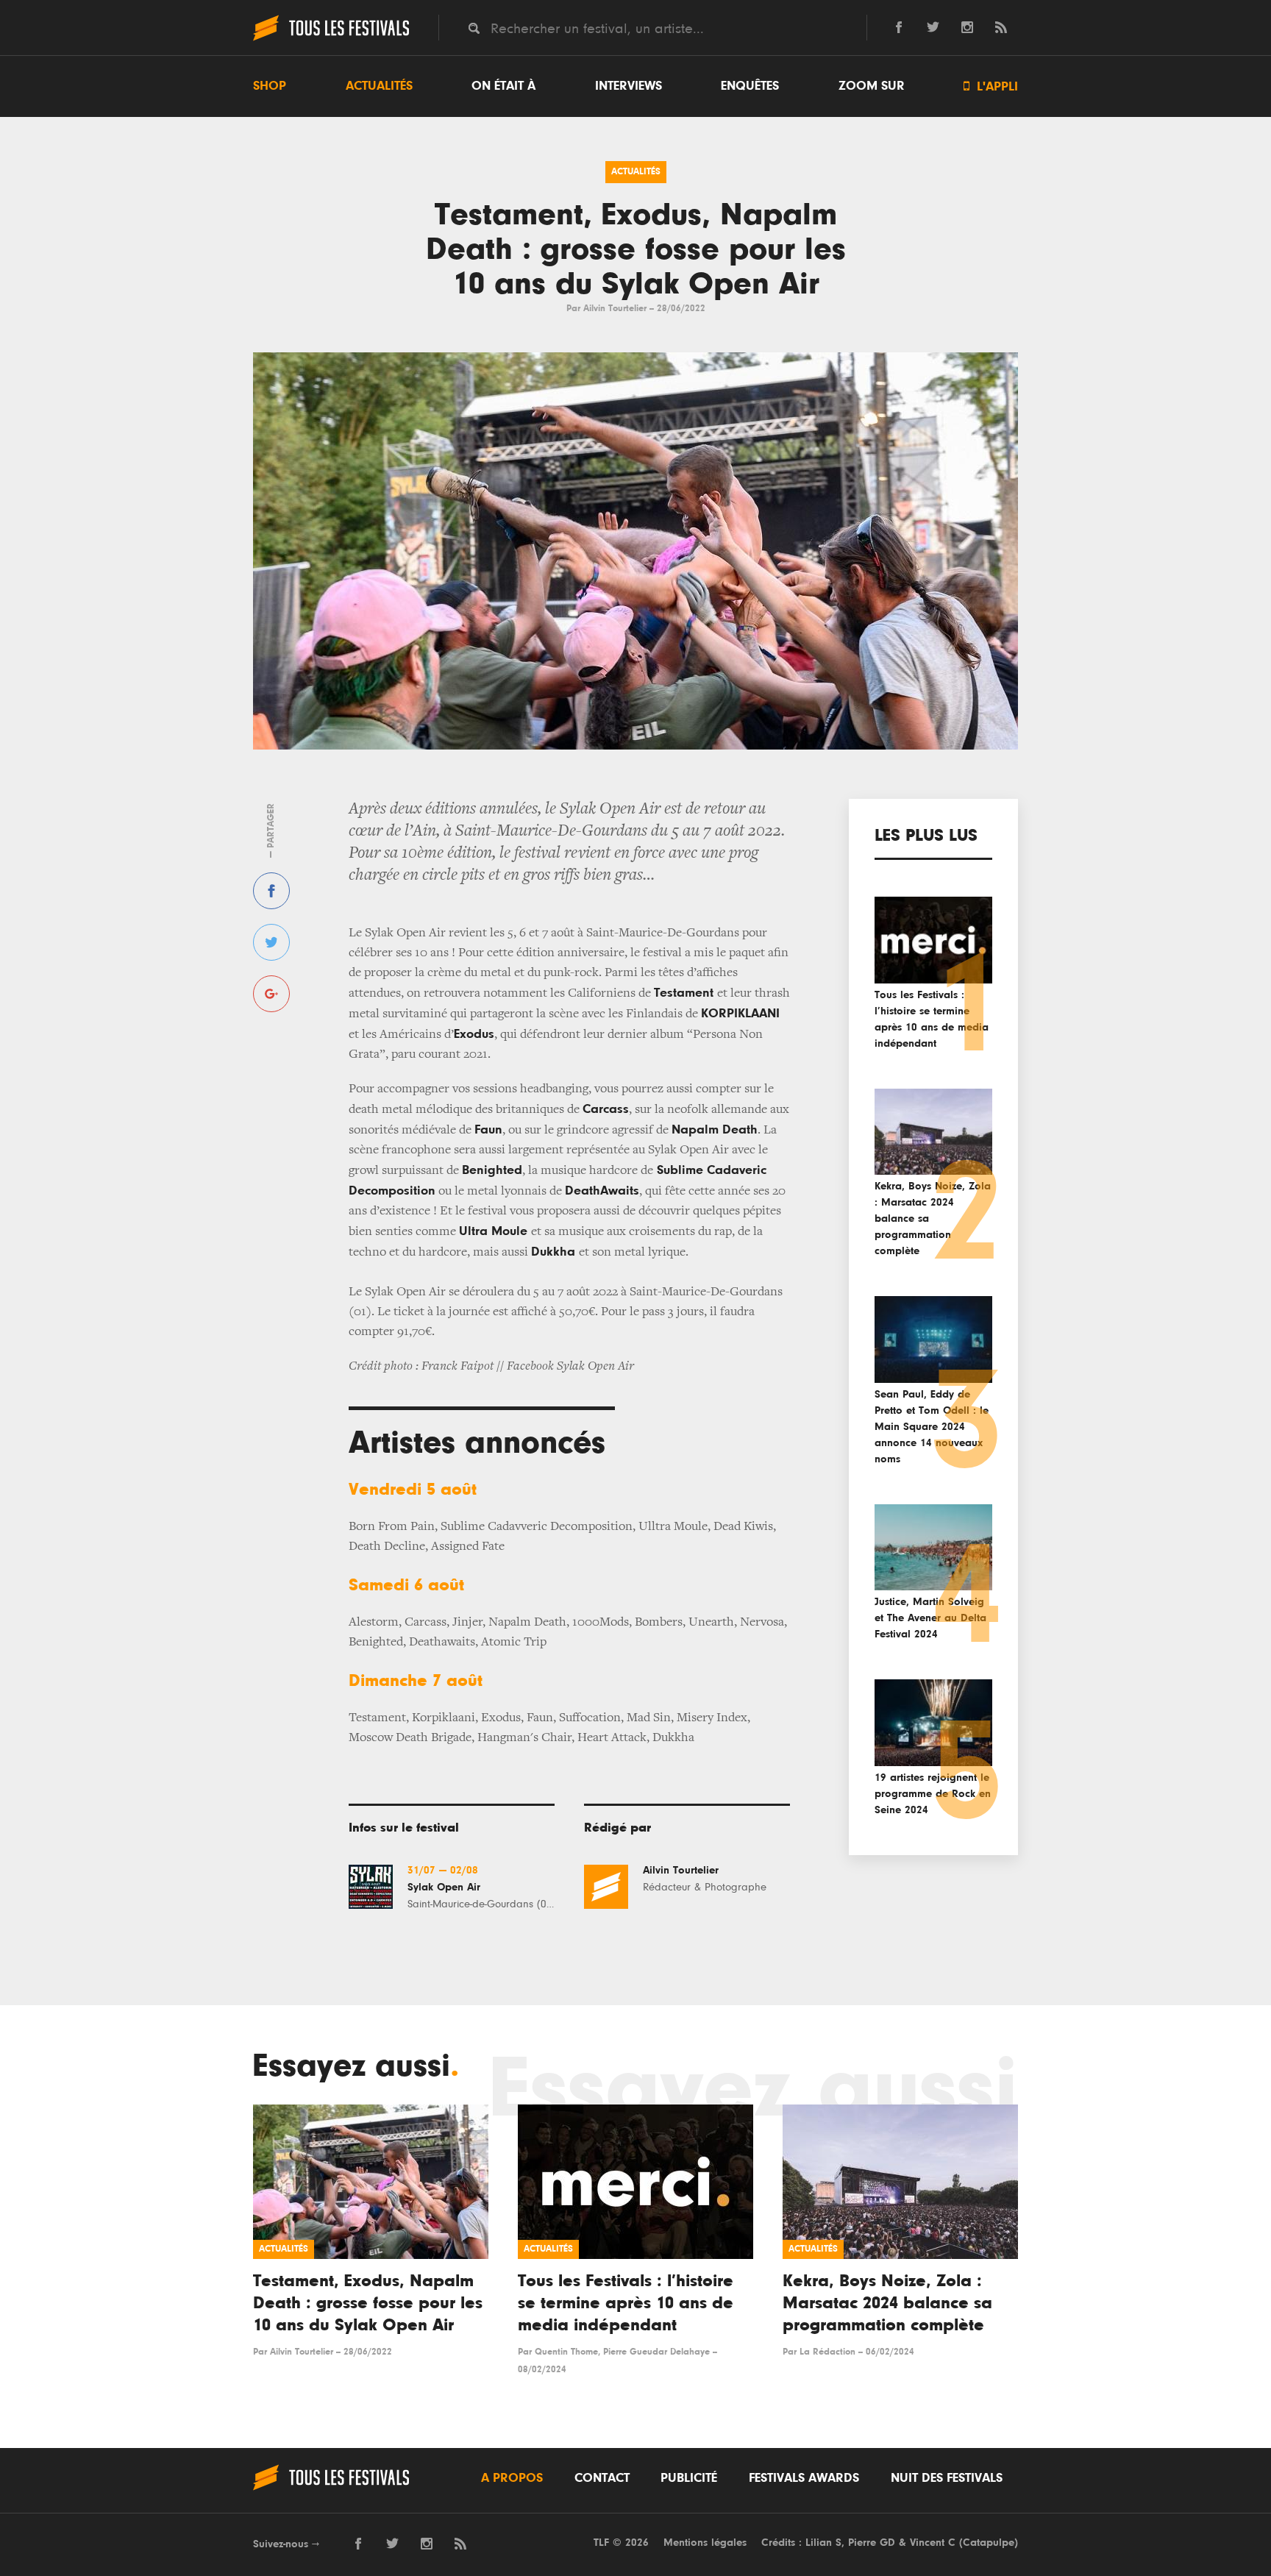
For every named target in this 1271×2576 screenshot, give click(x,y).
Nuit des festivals (947, 2478)
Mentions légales (705, 2543)
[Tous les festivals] (331, 39)
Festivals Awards (804, 2478)
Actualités (379, 86)
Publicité (689, 2478)
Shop (270, 86)
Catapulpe (989, 2543)
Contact (602, 2478)
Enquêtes (750, 86)
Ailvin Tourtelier (615, 309)
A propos (512, 2478)
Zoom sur (872, 86)
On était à (503, 86)
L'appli (991, 86)
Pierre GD (872, 2543)
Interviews (629, 86)
